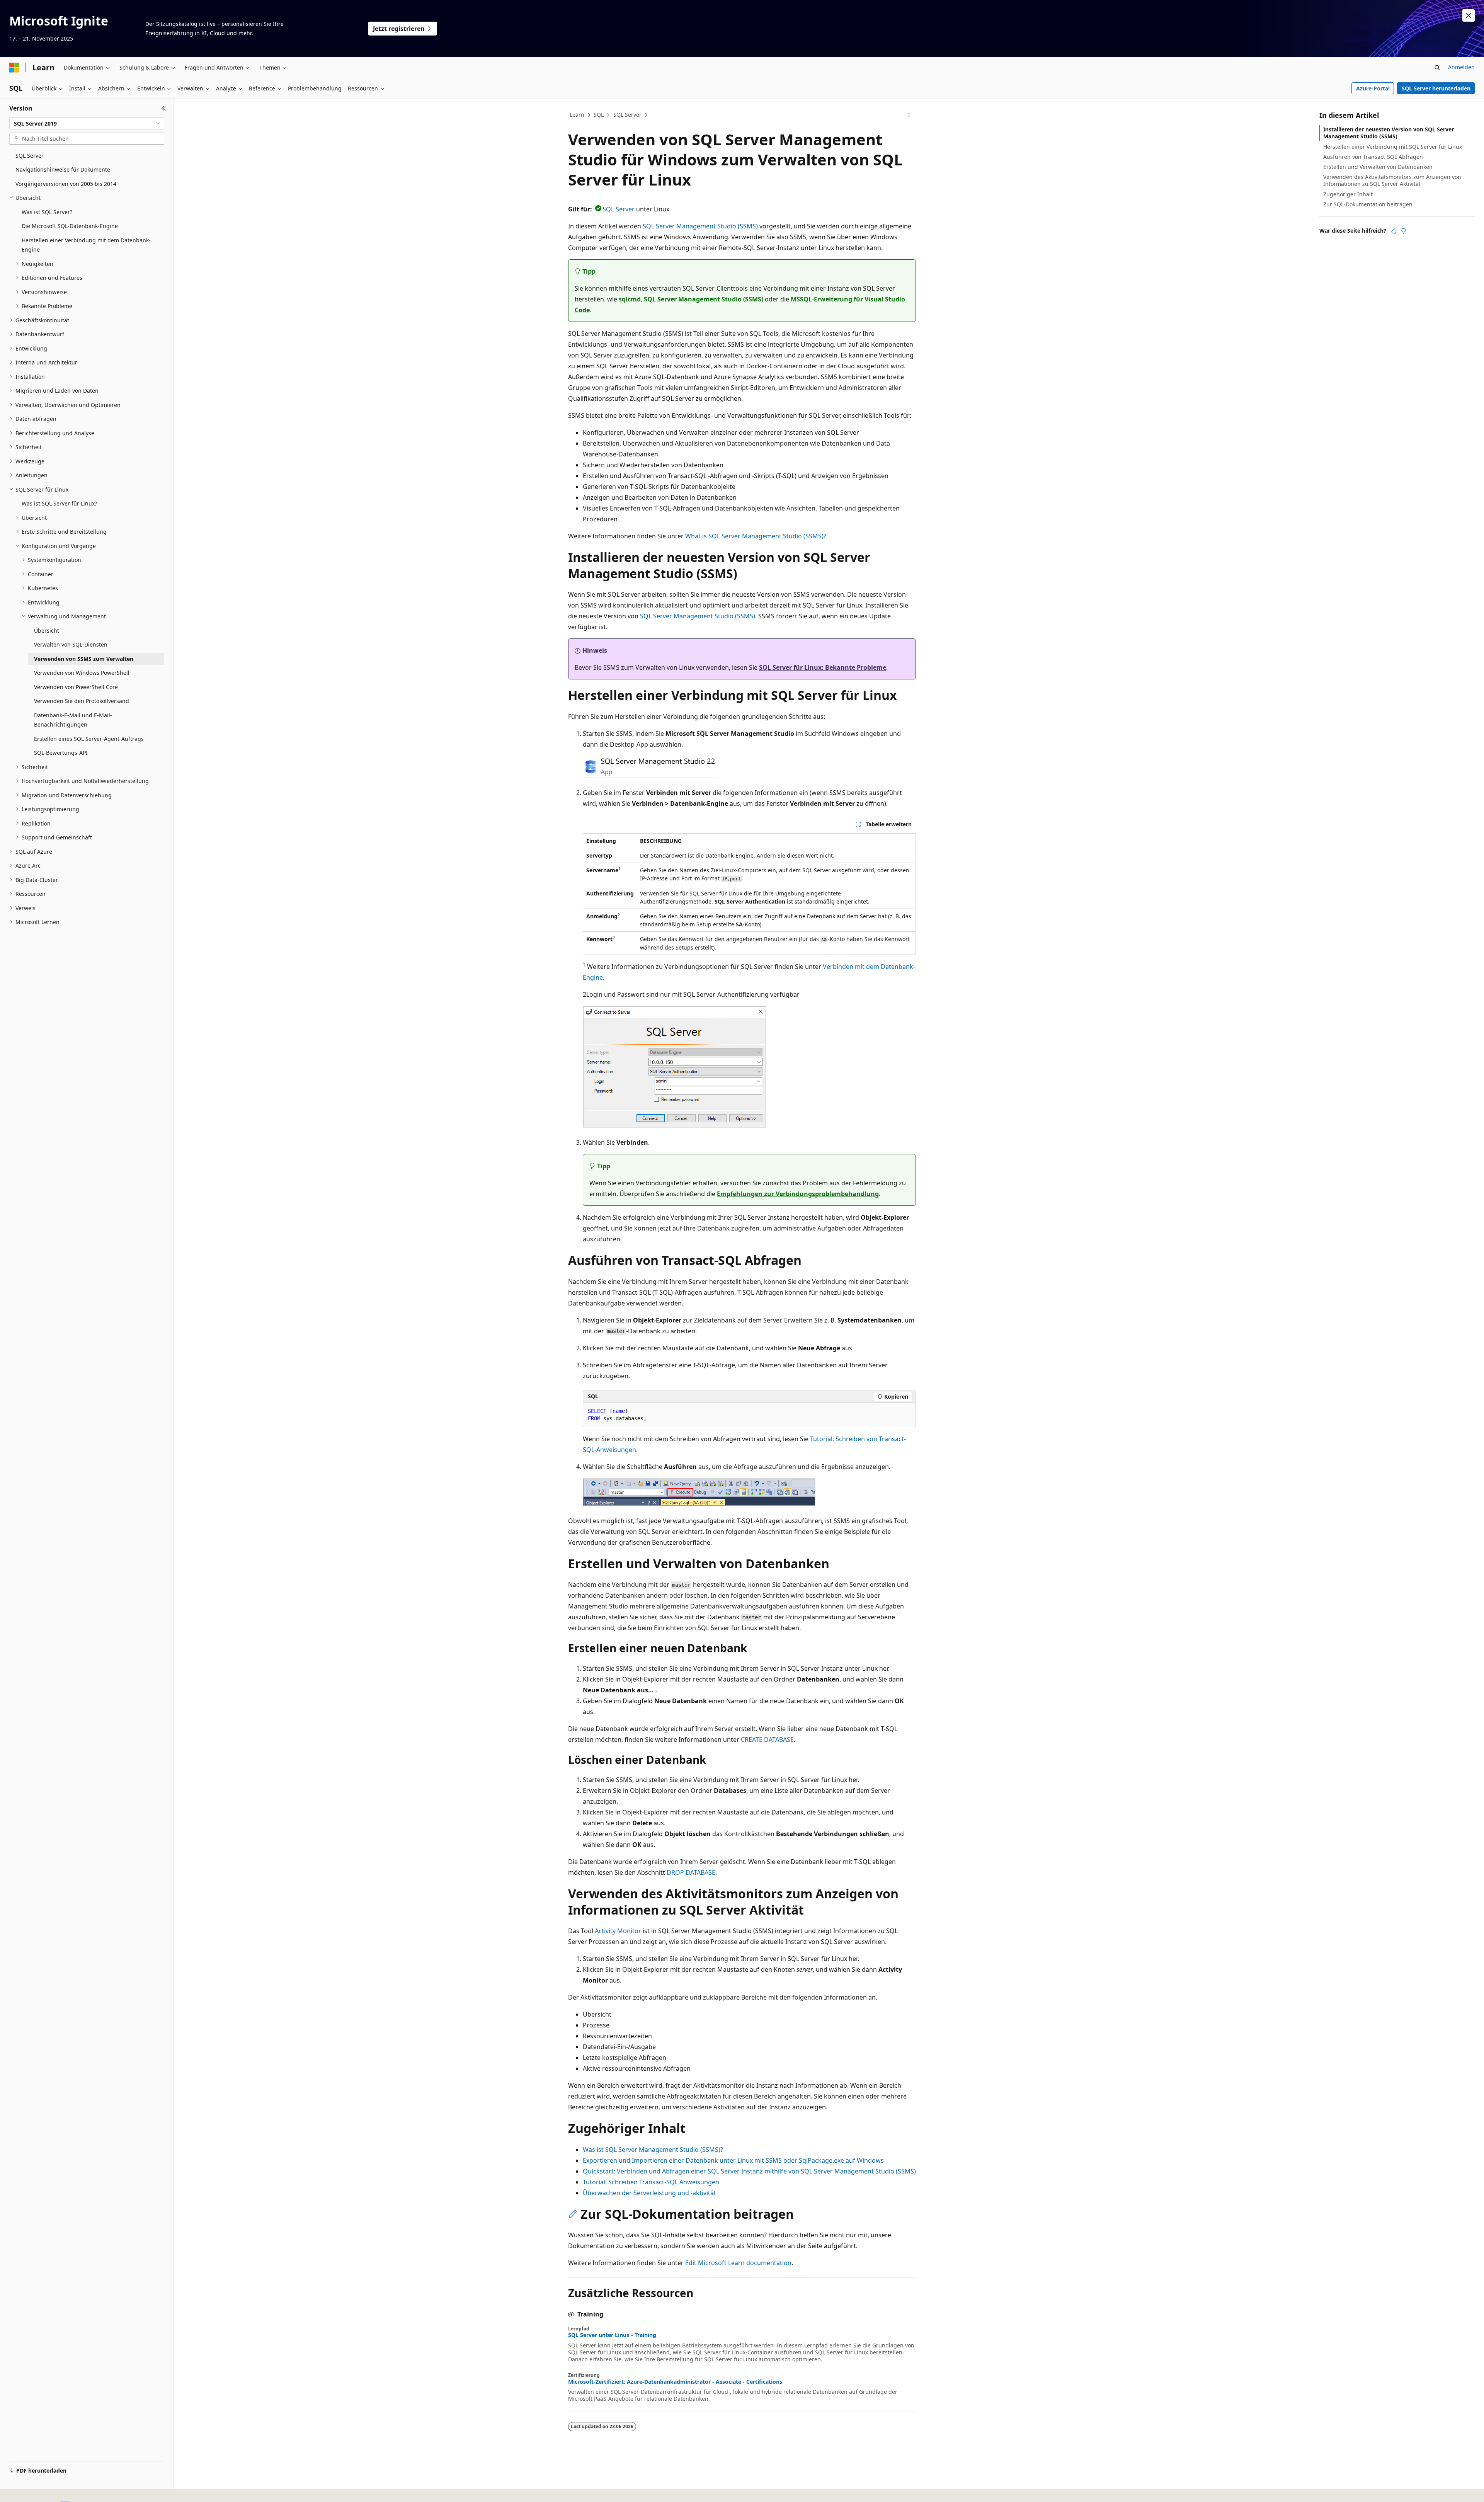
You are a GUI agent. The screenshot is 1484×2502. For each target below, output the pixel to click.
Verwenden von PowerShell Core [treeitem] (76, 687)
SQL (599, 115)
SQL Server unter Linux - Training (612, 2335)
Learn (577, 115)
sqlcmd (630, 299)
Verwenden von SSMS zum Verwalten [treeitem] (84, 659)
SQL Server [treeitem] (30, 156)
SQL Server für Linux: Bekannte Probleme (823, 667)
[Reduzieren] (164, 108)
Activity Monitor (618, 1931)
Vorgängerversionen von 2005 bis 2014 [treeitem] (66, 184)
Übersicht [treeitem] (47, 631)
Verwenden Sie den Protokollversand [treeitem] (82, 701)
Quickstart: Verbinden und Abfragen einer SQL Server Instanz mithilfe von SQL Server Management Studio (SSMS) (749, 2171)
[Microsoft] (14, 68)
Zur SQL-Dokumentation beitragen (1368, 204)
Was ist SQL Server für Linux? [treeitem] (59, 503)
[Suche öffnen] (1437, 68)
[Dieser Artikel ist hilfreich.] (1394, 231)
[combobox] (87, 124)
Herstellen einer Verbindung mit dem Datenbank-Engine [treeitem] (86, 245)
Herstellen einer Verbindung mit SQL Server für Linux (1393, 147)
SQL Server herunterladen (1436, 88)
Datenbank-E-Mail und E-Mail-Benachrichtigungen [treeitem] (73, 720)
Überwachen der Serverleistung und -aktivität (649, 2193)
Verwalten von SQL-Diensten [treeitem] (71, 644)
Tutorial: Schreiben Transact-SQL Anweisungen (651, 2182)
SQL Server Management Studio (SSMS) (700, 226)
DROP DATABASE (691, 1872)
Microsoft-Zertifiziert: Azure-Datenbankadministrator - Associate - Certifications (675, 2382)
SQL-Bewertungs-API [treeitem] (61, 753)
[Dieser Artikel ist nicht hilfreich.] (1403, 231)
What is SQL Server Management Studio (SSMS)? (756, 536)
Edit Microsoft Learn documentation (738, 2263)
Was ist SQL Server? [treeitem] (47, 212)
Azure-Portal (1373, 88)
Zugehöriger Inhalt (1348, 194)
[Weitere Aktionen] (909, 115)
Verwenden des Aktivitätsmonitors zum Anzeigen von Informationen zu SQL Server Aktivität (1392, 180)
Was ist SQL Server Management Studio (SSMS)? (653, 2150)
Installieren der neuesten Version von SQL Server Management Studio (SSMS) (1389, 133)
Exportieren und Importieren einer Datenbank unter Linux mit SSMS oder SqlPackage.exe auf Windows (733, 2160)
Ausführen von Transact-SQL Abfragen (1373, 157)
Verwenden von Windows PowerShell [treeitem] (82, 673)
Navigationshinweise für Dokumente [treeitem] (63, 169)
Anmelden (1461, 67)
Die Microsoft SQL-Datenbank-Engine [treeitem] (70, 226)
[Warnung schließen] (1469, 15)
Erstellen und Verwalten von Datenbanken (1378, 167)
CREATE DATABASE (767, 1739)
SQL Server (627, 115)
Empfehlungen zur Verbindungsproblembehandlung (798, 1194)
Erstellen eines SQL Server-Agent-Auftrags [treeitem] (89, 739)
